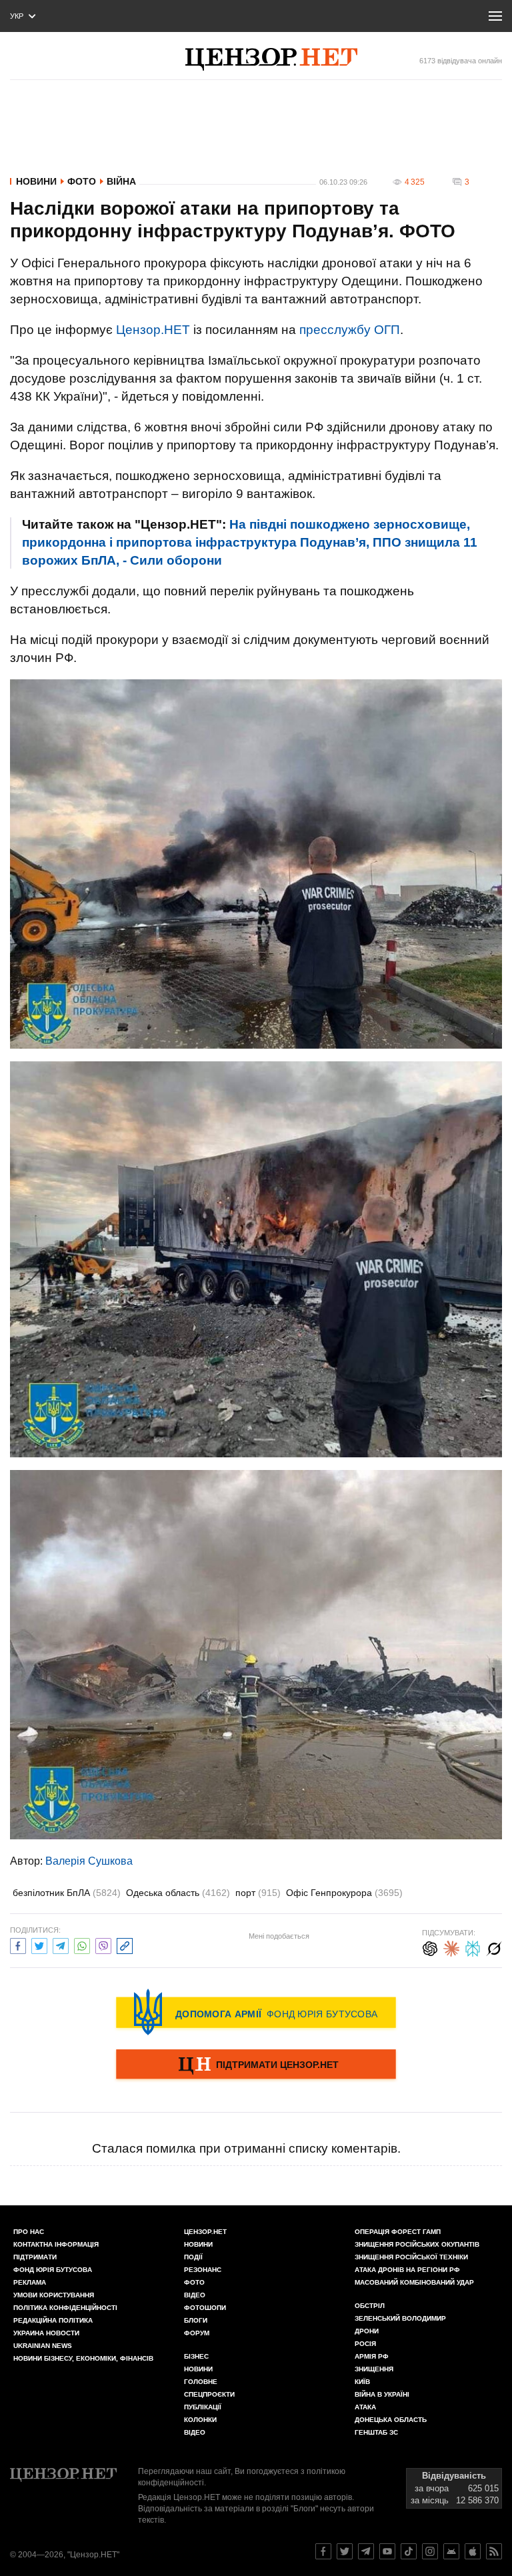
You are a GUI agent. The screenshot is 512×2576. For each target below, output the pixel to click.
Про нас (29, 2232)
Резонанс (203, 2270)
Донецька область (391, 2420)
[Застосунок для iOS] (473, 2551)
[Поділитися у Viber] (103, 1944)
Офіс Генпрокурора (344, 1893)
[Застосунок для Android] (451, 2551)
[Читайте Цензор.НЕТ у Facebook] (323, 2551)
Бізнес (196, 2356)
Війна (121, 181)
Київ (362, 2382)
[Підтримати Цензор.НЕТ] (256, 2065)
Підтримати (35, 2257)
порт (258, 1893)
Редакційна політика (53, 2320)
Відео (195, 2295)
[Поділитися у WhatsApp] (82, 1944)
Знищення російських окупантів (417, 2244)
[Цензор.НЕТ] (271, 59)
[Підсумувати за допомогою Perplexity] (473, 1947)
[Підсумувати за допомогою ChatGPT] (430, 1947)
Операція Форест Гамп (398, 2232)
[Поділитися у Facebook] (18, 1944)
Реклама (30, 2282)
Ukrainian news (43, 2346)
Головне (201, 2382)
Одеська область (178, 1893)
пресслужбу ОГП (350, 330)
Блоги (196, 2320)
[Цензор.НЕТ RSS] (494, 2551)
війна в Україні (382, 2394)
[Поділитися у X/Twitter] (39, 1944)
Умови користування (54, 2295)
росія (365, 2344)
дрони (367, 2331)
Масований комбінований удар (414, 2282)
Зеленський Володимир (400, 2318)
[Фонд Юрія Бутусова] (256, 2012)
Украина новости (46, 2333)
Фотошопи (205, 2308)
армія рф (372, 2356)
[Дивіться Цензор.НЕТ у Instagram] (430, 2551)
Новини (36, 181)
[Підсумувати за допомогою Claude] (451, 1947)
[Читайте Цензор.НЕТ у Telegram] (366, 2551)
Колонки (200, 2420)
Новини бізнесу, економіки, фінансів (83, 2358)
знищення (374, 2369)
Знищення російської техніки (411, 2257)
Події (193, 2257)
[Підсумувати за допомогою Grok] (494, 1947)
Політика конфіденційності (65, 2308)
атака (365, 2407)
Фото (82, 181)
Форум (197, 2333)
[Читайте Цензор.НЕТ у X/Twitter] (345, 2551)
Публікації (203, 2407)
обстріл (370, 2306)
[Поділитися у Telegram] (61, 1944)
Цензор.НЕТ (153, 330)
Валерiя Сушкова (89, 1861)
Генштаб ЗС (376, 2432)
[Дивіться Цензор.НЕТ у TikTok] (409, 2551)
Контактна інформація (56, 2244)
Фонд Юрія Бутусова (53, 2270)
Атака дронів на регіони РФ (407, 2270)
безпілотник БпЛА (67, 1893)
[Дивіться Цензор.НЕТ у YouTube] (387, 2551)
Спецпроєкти (209, 2394)
